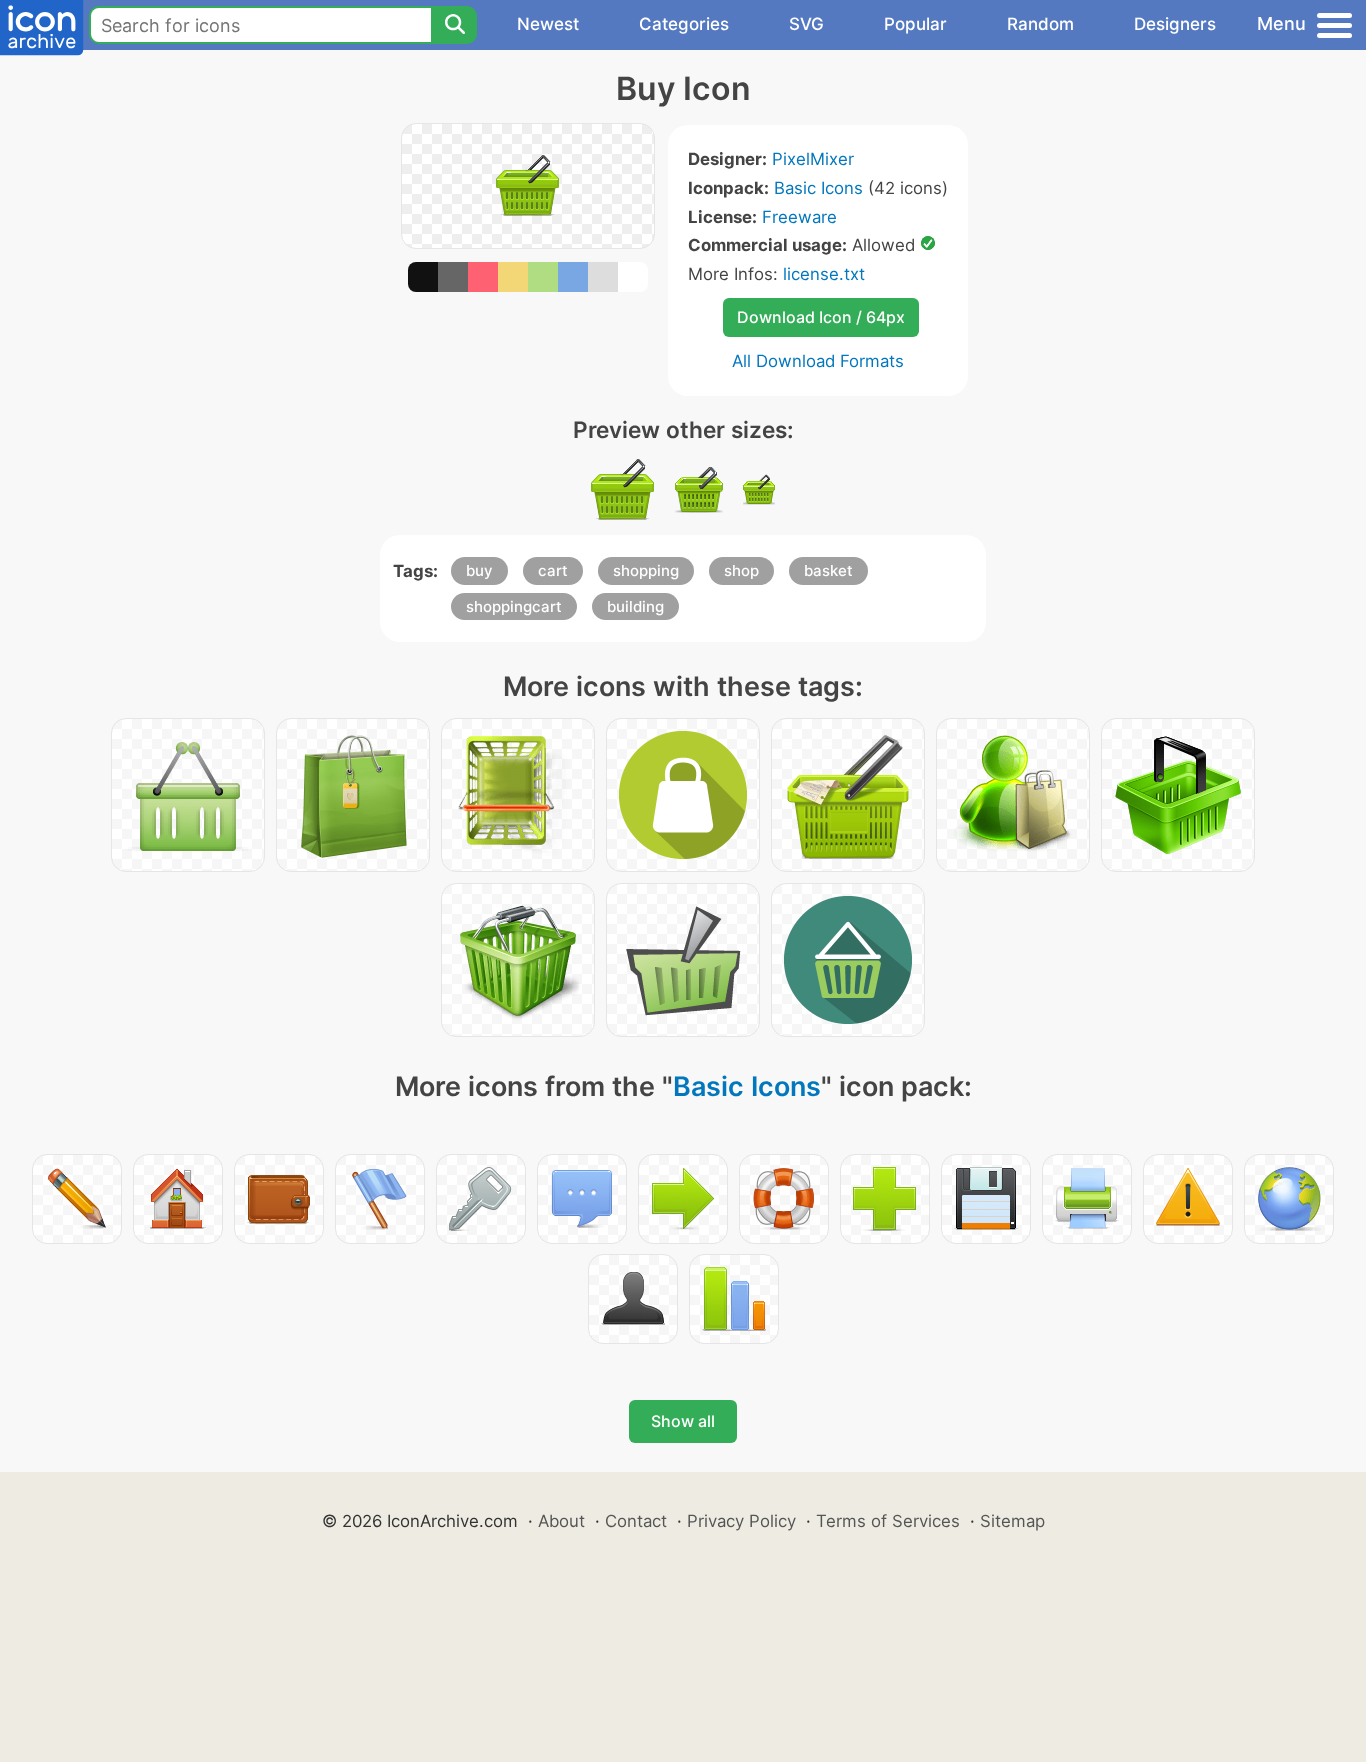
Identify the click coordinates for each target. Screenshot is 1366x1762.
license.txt (824, 274)
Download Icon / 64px (821, 317)
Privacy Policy (741, 1521)
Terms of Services (888, 1521)
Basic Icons (818, 188)
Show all (683, 1421)
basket (828, 570)
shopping (646, 570)
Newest (548, 24)
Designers (1175, 24)
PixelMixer (813, 159)
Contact (636, 1521)
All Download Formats (818, 361)
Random (1040, 24)
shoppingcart (514, 606)
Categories (684, 24)
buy (479, 570)
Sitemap (1012, 1521)
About (561, 1521)
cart (553, 570)
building (635, 606)
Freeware (799, 217)
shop (741, 570)
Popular (915, 24)
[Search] (454, 25)
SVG (806, 24)
